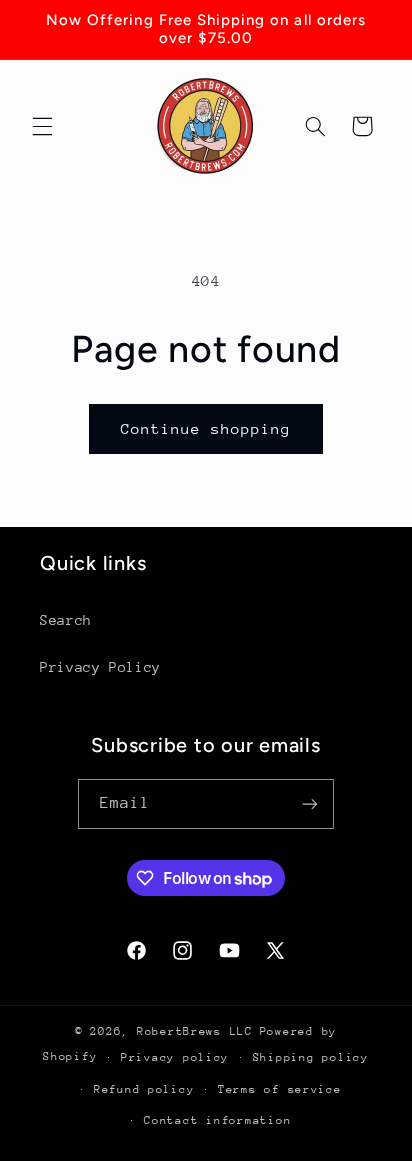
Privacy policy (175, 1057)
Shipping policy (311, 1057)
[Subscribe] (310, 803)
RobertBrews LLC (195, 1031)
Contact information (217, 1120)
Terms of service (280, 1089)
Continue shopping (206, 428)
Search (66, 620)
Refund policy (144, 1089)
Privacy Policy (100, 667)
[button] (42, 126)
